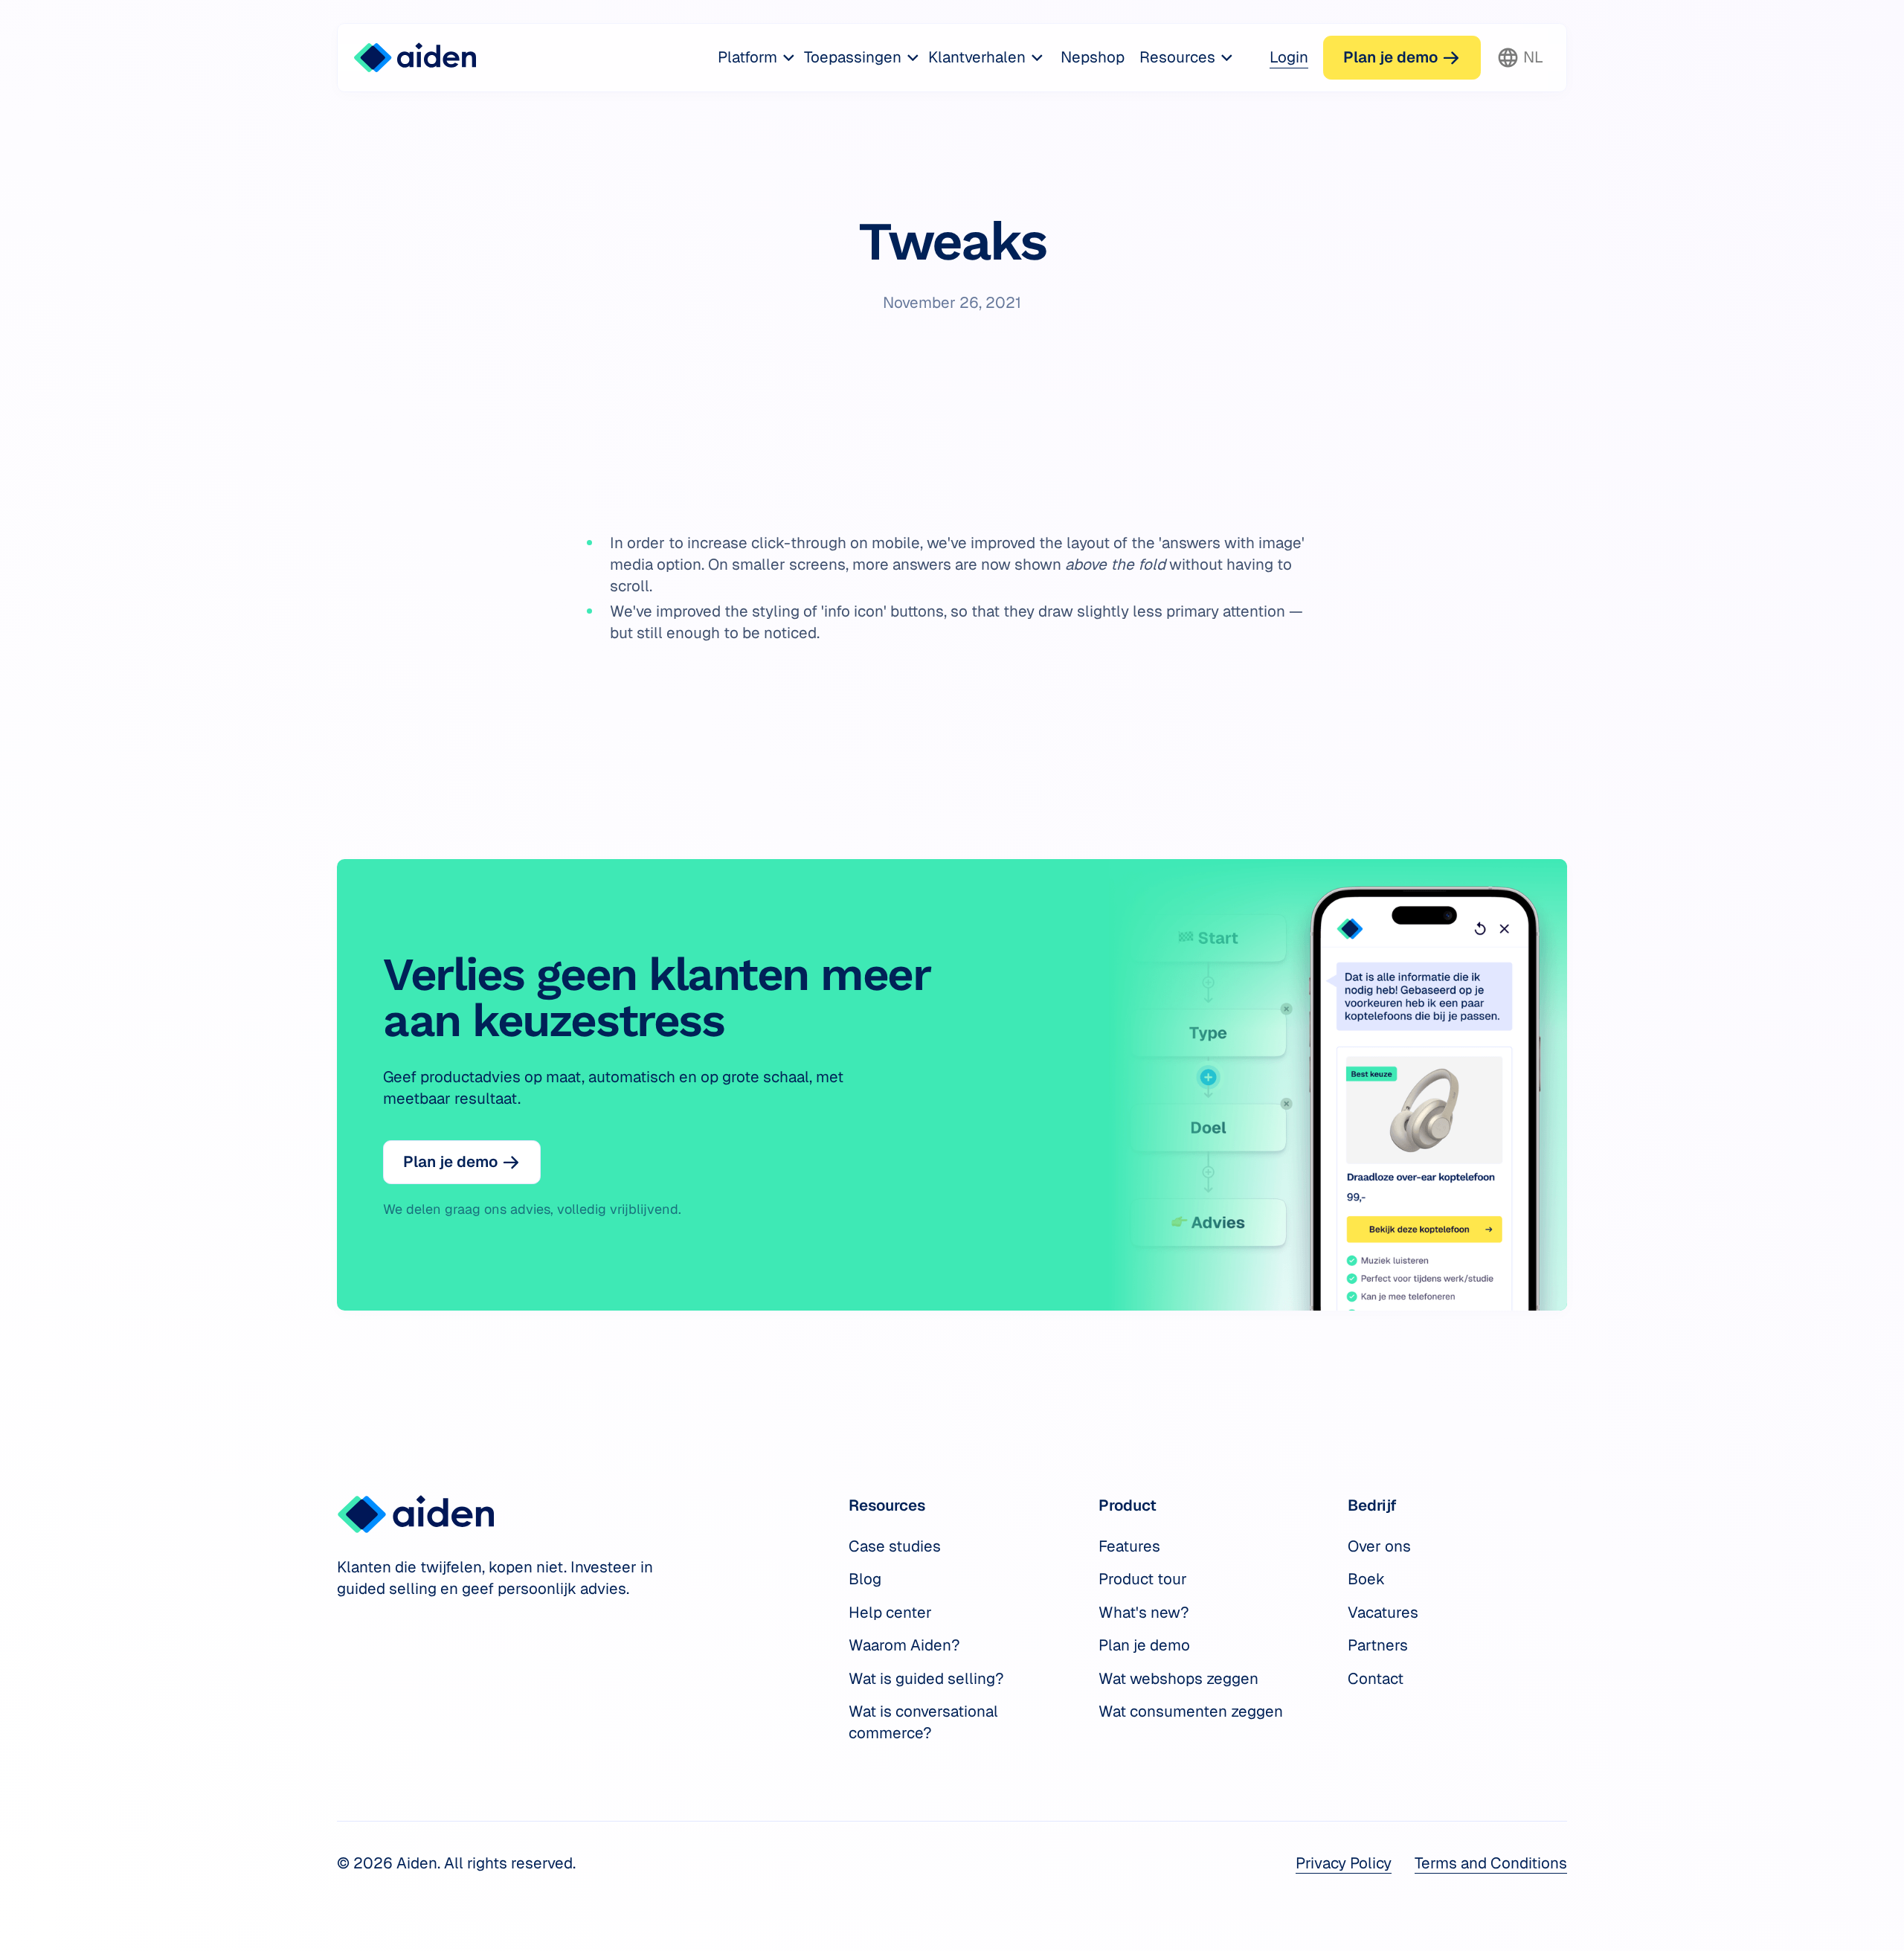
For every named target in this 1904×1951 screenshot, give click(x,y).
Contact (1376, 1678)
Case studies (895, 1546)
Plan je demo (1144, 1645)
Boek (1366, 1579)
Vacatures (1383, 1612)
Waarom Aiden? (904, 1645)
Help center (890, 1612)
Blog (865, 1579)
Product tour (1143, 1579)
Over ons (1379, 1546)
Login (1289, 57)
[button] (757, 58)
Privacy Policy (1344, 1863)
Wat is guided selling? (926, 1678)
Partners (1378, 1645)
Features (1129, 1546)
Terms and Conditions (1491, 1863)
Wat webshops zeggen (1178, 1678)
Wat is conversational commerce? (923, 1722)
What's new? (1144, 1612)
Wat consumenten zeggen (1191, 1711)
